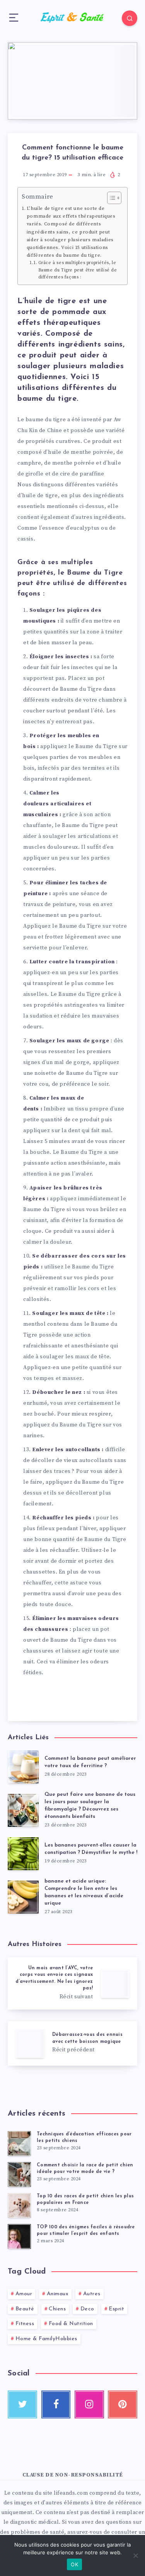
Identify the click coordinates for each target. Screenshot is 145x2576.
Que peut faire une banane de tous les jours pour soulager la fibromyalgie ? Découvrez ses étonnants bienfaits (90, 1805)
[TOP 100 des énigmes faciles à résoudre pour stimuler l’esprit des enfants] (19, 2236)
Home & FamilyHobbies (46, 2339)
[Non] (135, 2555)
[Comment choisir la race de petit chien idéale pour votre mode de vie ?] (19, 2174)
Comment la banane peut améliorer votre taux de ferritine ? (90, 1762)
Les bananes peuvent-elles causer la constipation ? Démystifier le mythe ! (91, 1849)
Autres (92, 2294)
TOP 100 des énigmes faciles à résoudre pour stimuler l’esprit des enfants (86, 2230)
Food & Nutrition (71, 2324)
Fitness (25, 2324)
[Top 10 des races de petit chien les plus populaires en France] (19, 2205)
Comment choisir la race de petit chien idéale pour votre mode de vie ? (85, 2168)
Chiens (57, 2309)
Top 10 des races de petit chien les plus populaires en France (85, 2199)
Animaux (58, 2294)
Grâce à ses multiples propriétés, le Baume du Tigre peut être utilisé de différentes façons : (78, 270)
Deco (87, 2309)
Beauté (25, 2309)
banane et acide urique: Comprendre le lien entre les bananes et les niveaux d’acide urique (84, 1892)
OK (74, 2564)
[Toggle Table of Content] (110, 198)
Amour (24, 2294)
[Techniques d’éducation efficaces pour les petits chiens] (19, 2144)
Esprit (116, 2309)
